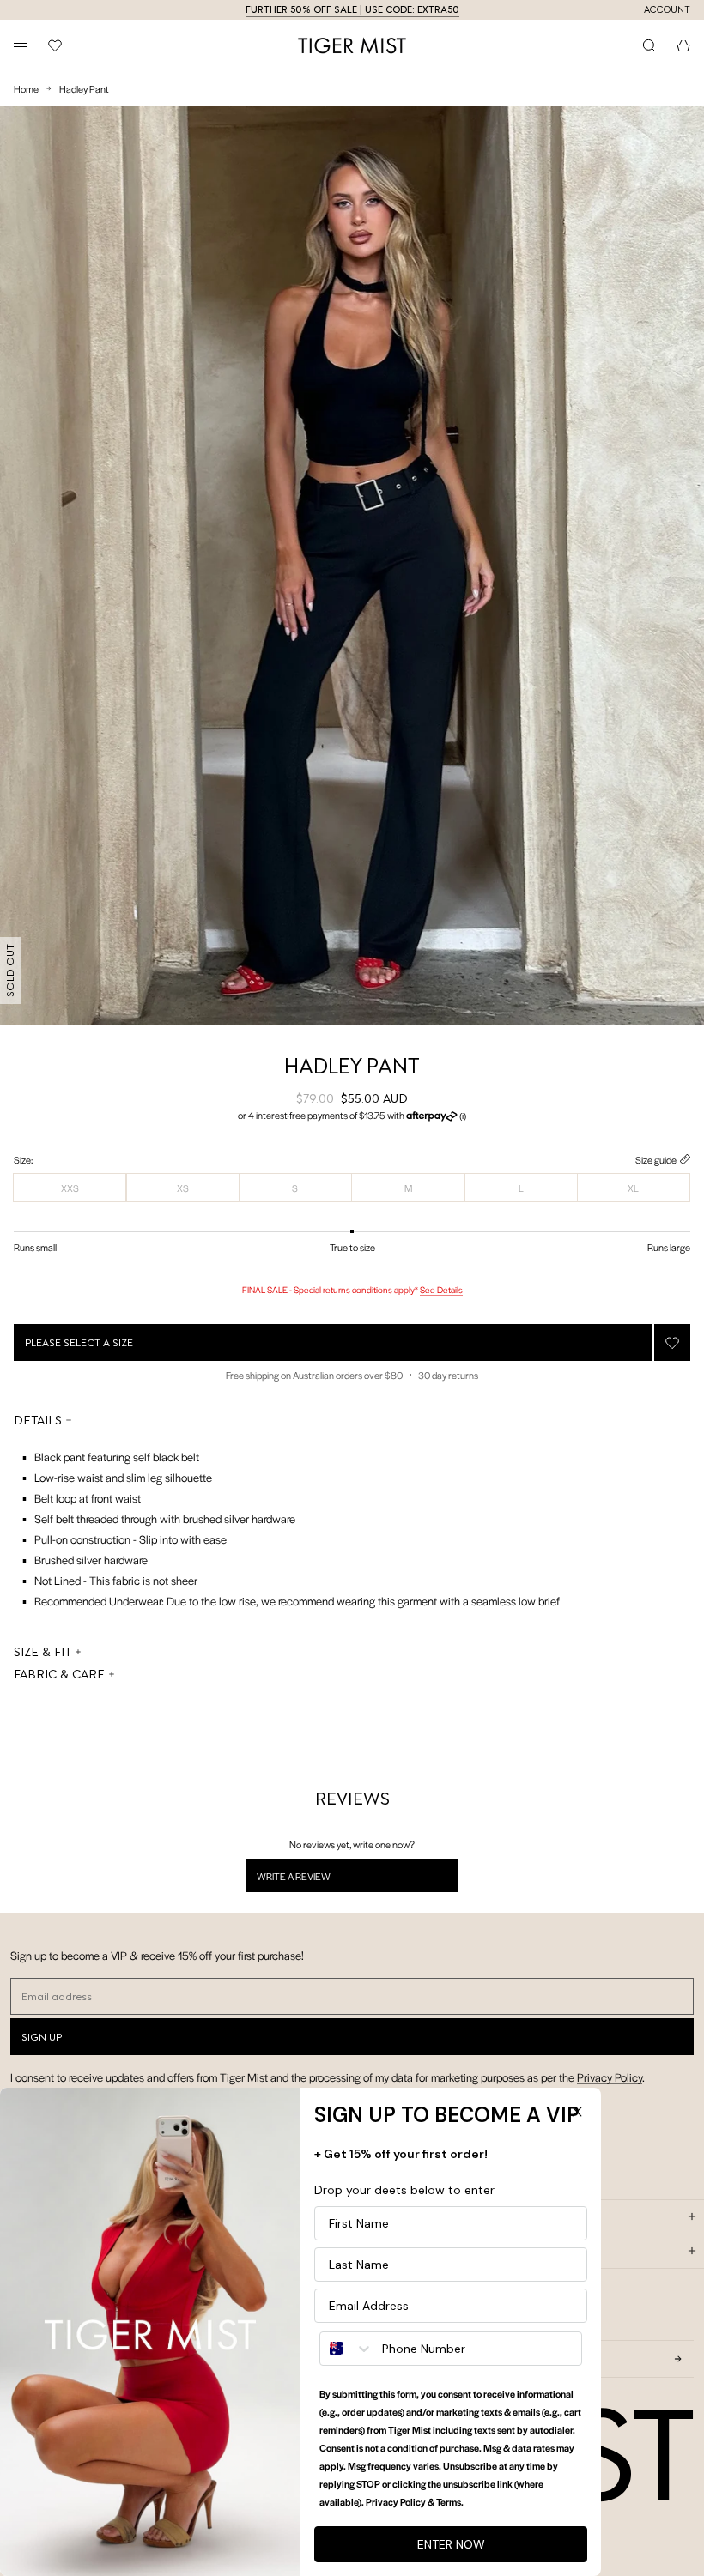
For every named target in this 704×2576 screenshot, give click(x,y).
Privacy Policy (610, 2077)
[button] (352, 1116)
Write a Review (316, 1880)
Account (667, 10)
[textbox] (287, 1529)
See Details (441, 1289)
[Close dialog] (577, 2112)
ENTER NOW (451, 2544)
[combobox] (347, 2349)
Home (26, 88)
